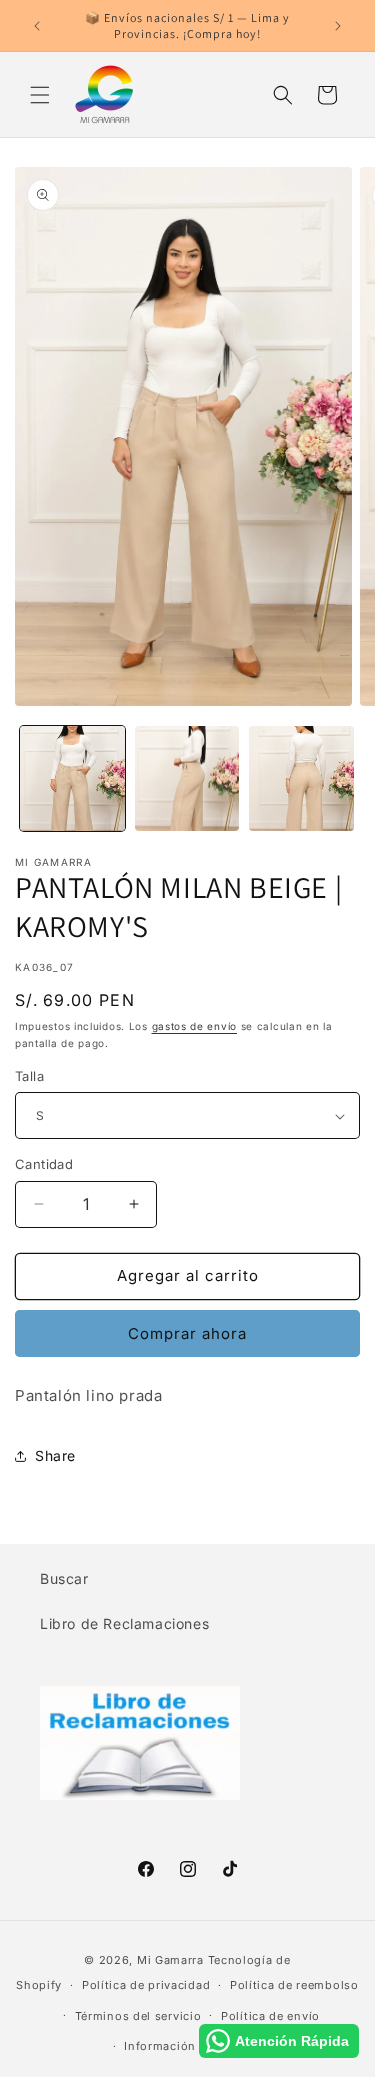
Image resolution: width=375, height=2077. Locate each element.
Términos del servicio (138, 2016)
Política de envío (270, 2016)
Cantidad (44, 1164)
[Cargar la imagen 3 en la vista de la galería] (301, 778)
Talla (29, 1076)
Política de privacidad (146, 1985)
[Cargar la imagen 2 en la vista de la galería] (187, 778)
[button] (40, 95)
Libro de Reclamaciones (124, 1623)
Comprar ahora (187, 1333)
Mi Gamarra (170, 1960)
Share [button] (55, 1455)
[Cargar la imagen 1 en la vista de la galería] (72, 778)
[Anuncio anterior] (37, 26)
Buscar (64, 1578)
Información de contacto (197, 2046)
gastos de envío (195, 1026)
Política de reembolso (294, 1985)
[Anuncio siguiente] (338, 26)
